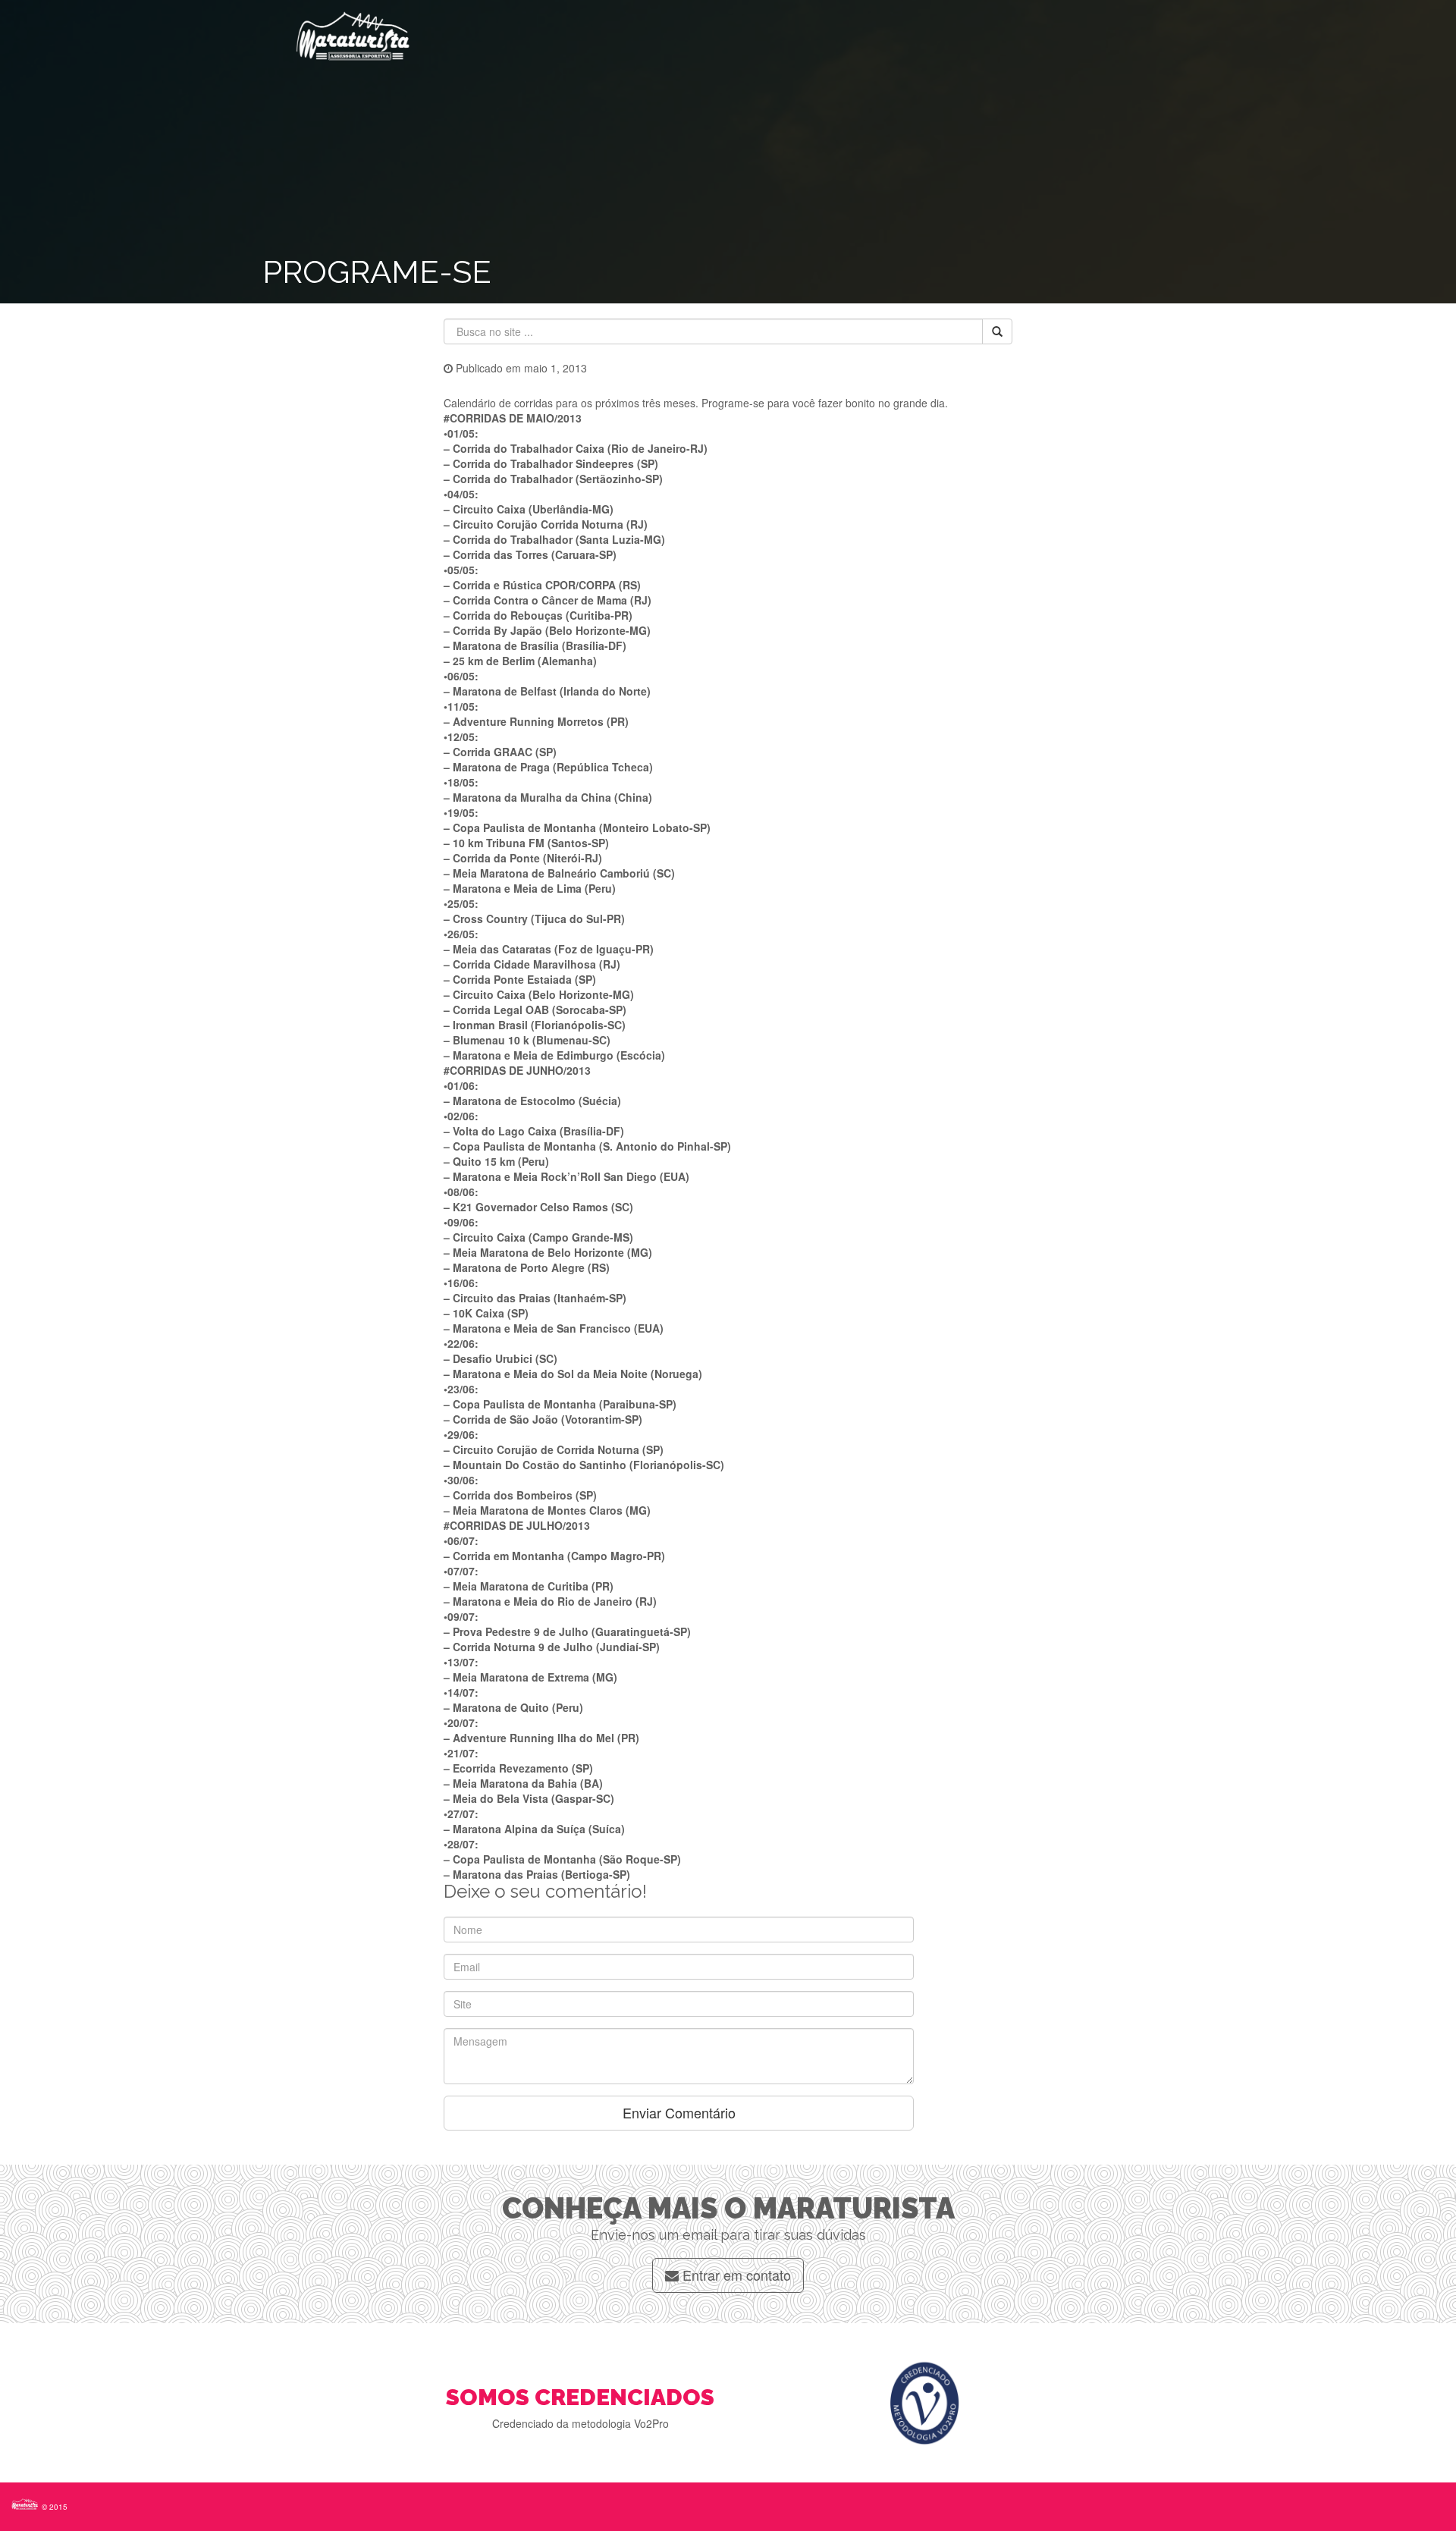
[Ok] (997, 331)
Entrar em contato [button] (735, 2275)
